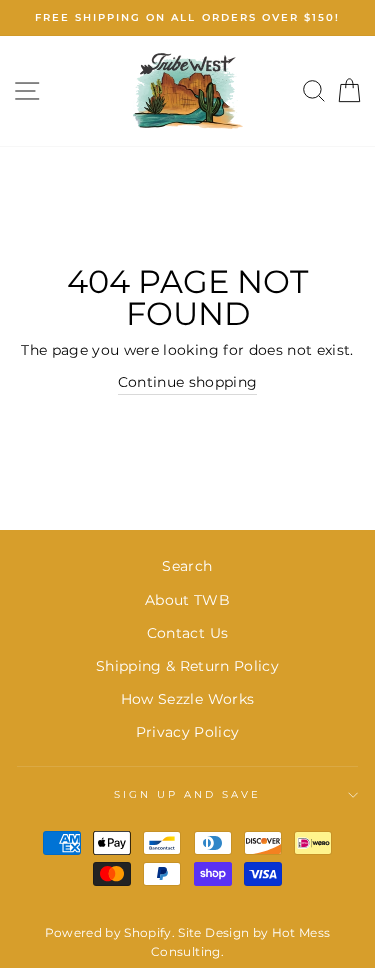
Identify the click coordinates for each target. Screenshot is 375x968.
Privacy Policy (188, 732)
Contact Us (187, 633)
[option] (187, 18)
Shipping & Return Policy (187, 666)
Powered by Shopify (108, 932)
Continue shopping (188, 382)
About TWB (187, 600)
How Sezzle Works (187, 699)
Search (187, 566)
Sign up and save (188, 794)
